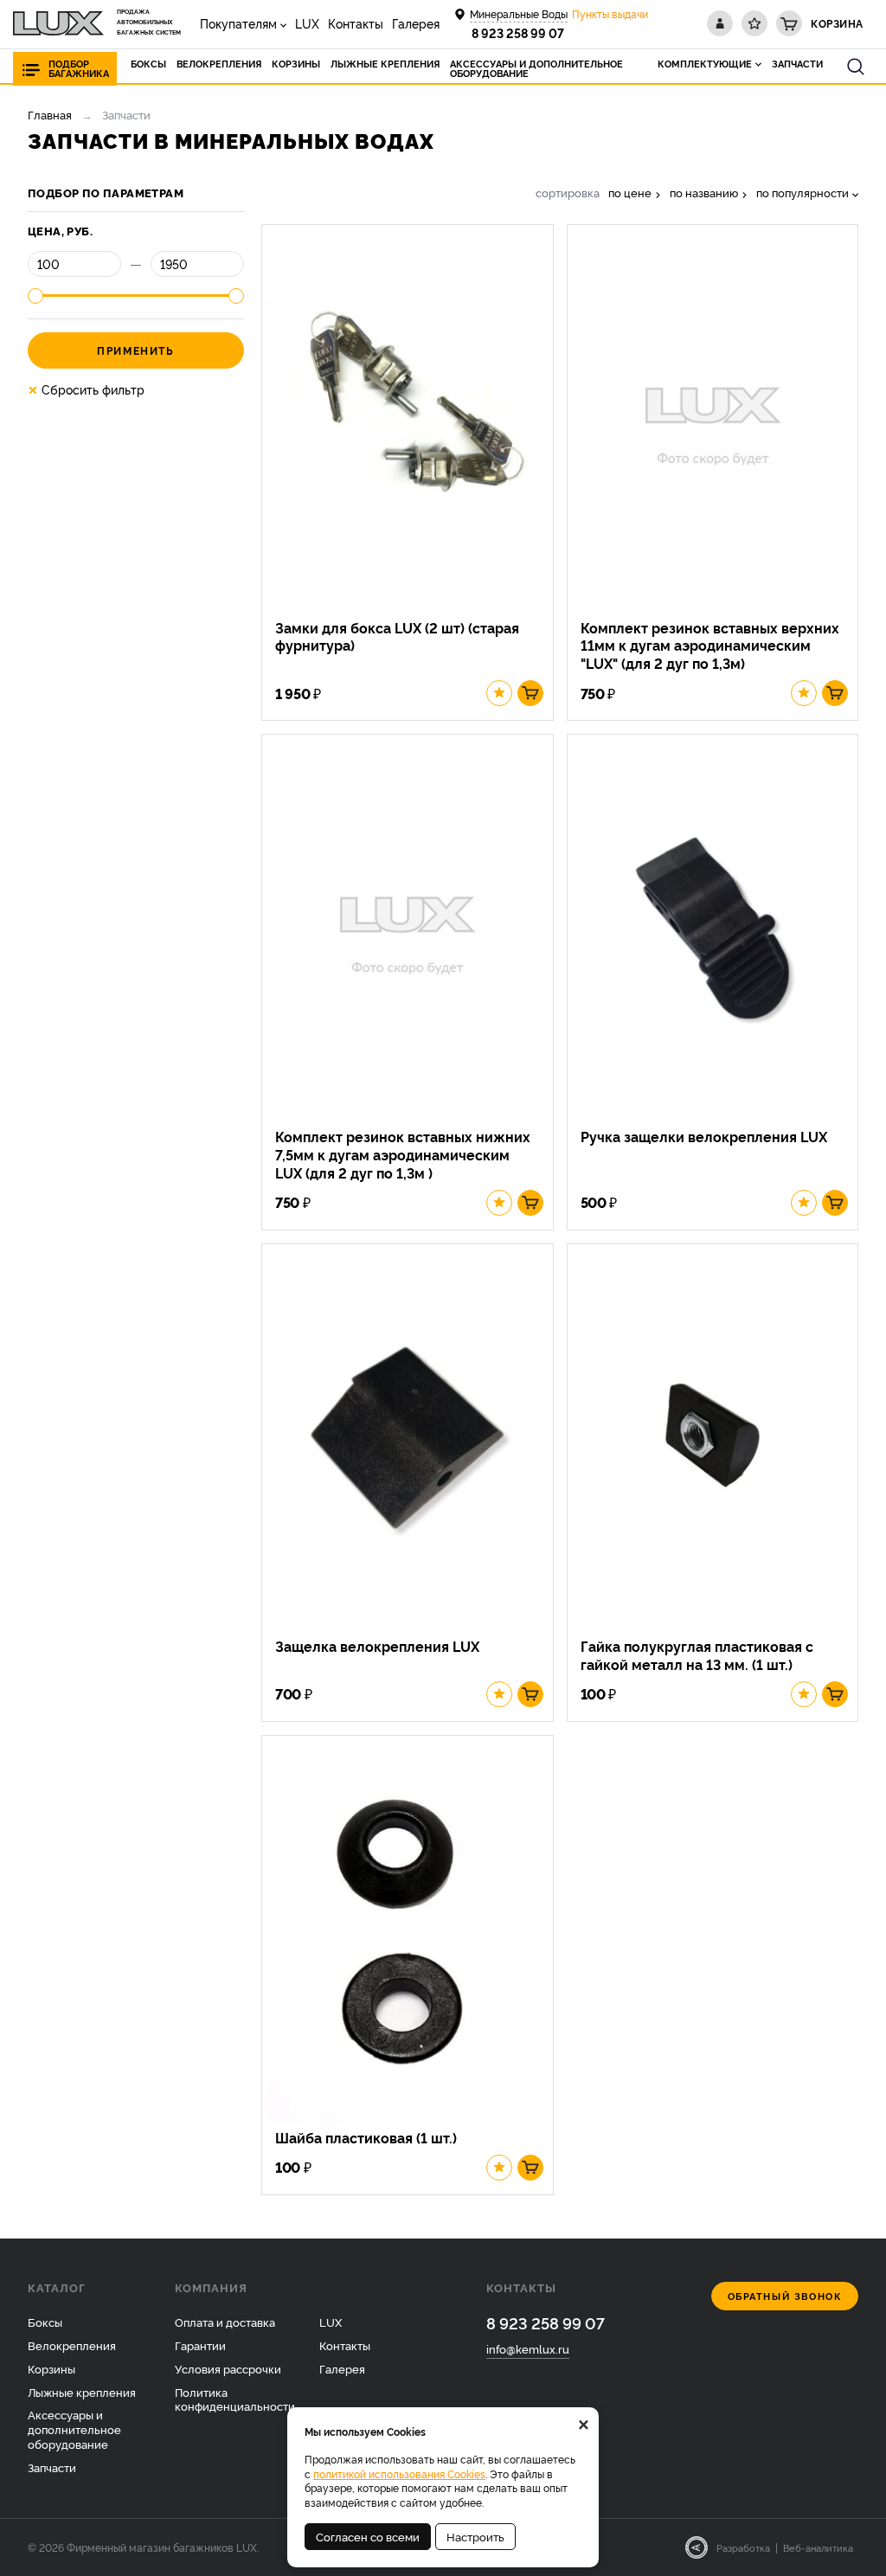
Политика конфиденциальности (235, 2399)
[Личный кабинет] (720, 23)
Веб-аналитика (818, 2547)
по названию (704, 193)
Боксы (45, 2322)
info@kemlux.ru (528, 2348)
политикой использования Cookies (399, 2473)
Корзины (51, 2368)
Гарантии (200, 2345)
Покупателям (238, 23)
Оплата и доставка (225, 2322)
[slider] (35, 296)
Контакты (356, 23)
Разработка (743, 2547)
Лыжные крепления (82, 2392)
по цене (630, 193)
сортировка (568, 193)
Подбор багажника (79, 68)
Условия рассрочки (228, 2368)
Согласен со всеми (368, 2536)
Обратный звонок (785, 2296)
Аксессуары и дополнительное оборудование (74, 2429)
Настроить (475, 2536)
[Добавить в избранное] (499, 693)
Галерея (416, 23)
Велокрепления (72, 2345)
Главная (50, 114)
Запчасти (52, 2467)
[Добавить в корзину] (530, 693)
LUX (307, 23)
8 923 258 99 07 (518, 32)
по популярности (803, 193)
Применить (135, 350)
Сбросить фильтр (86, 389)
